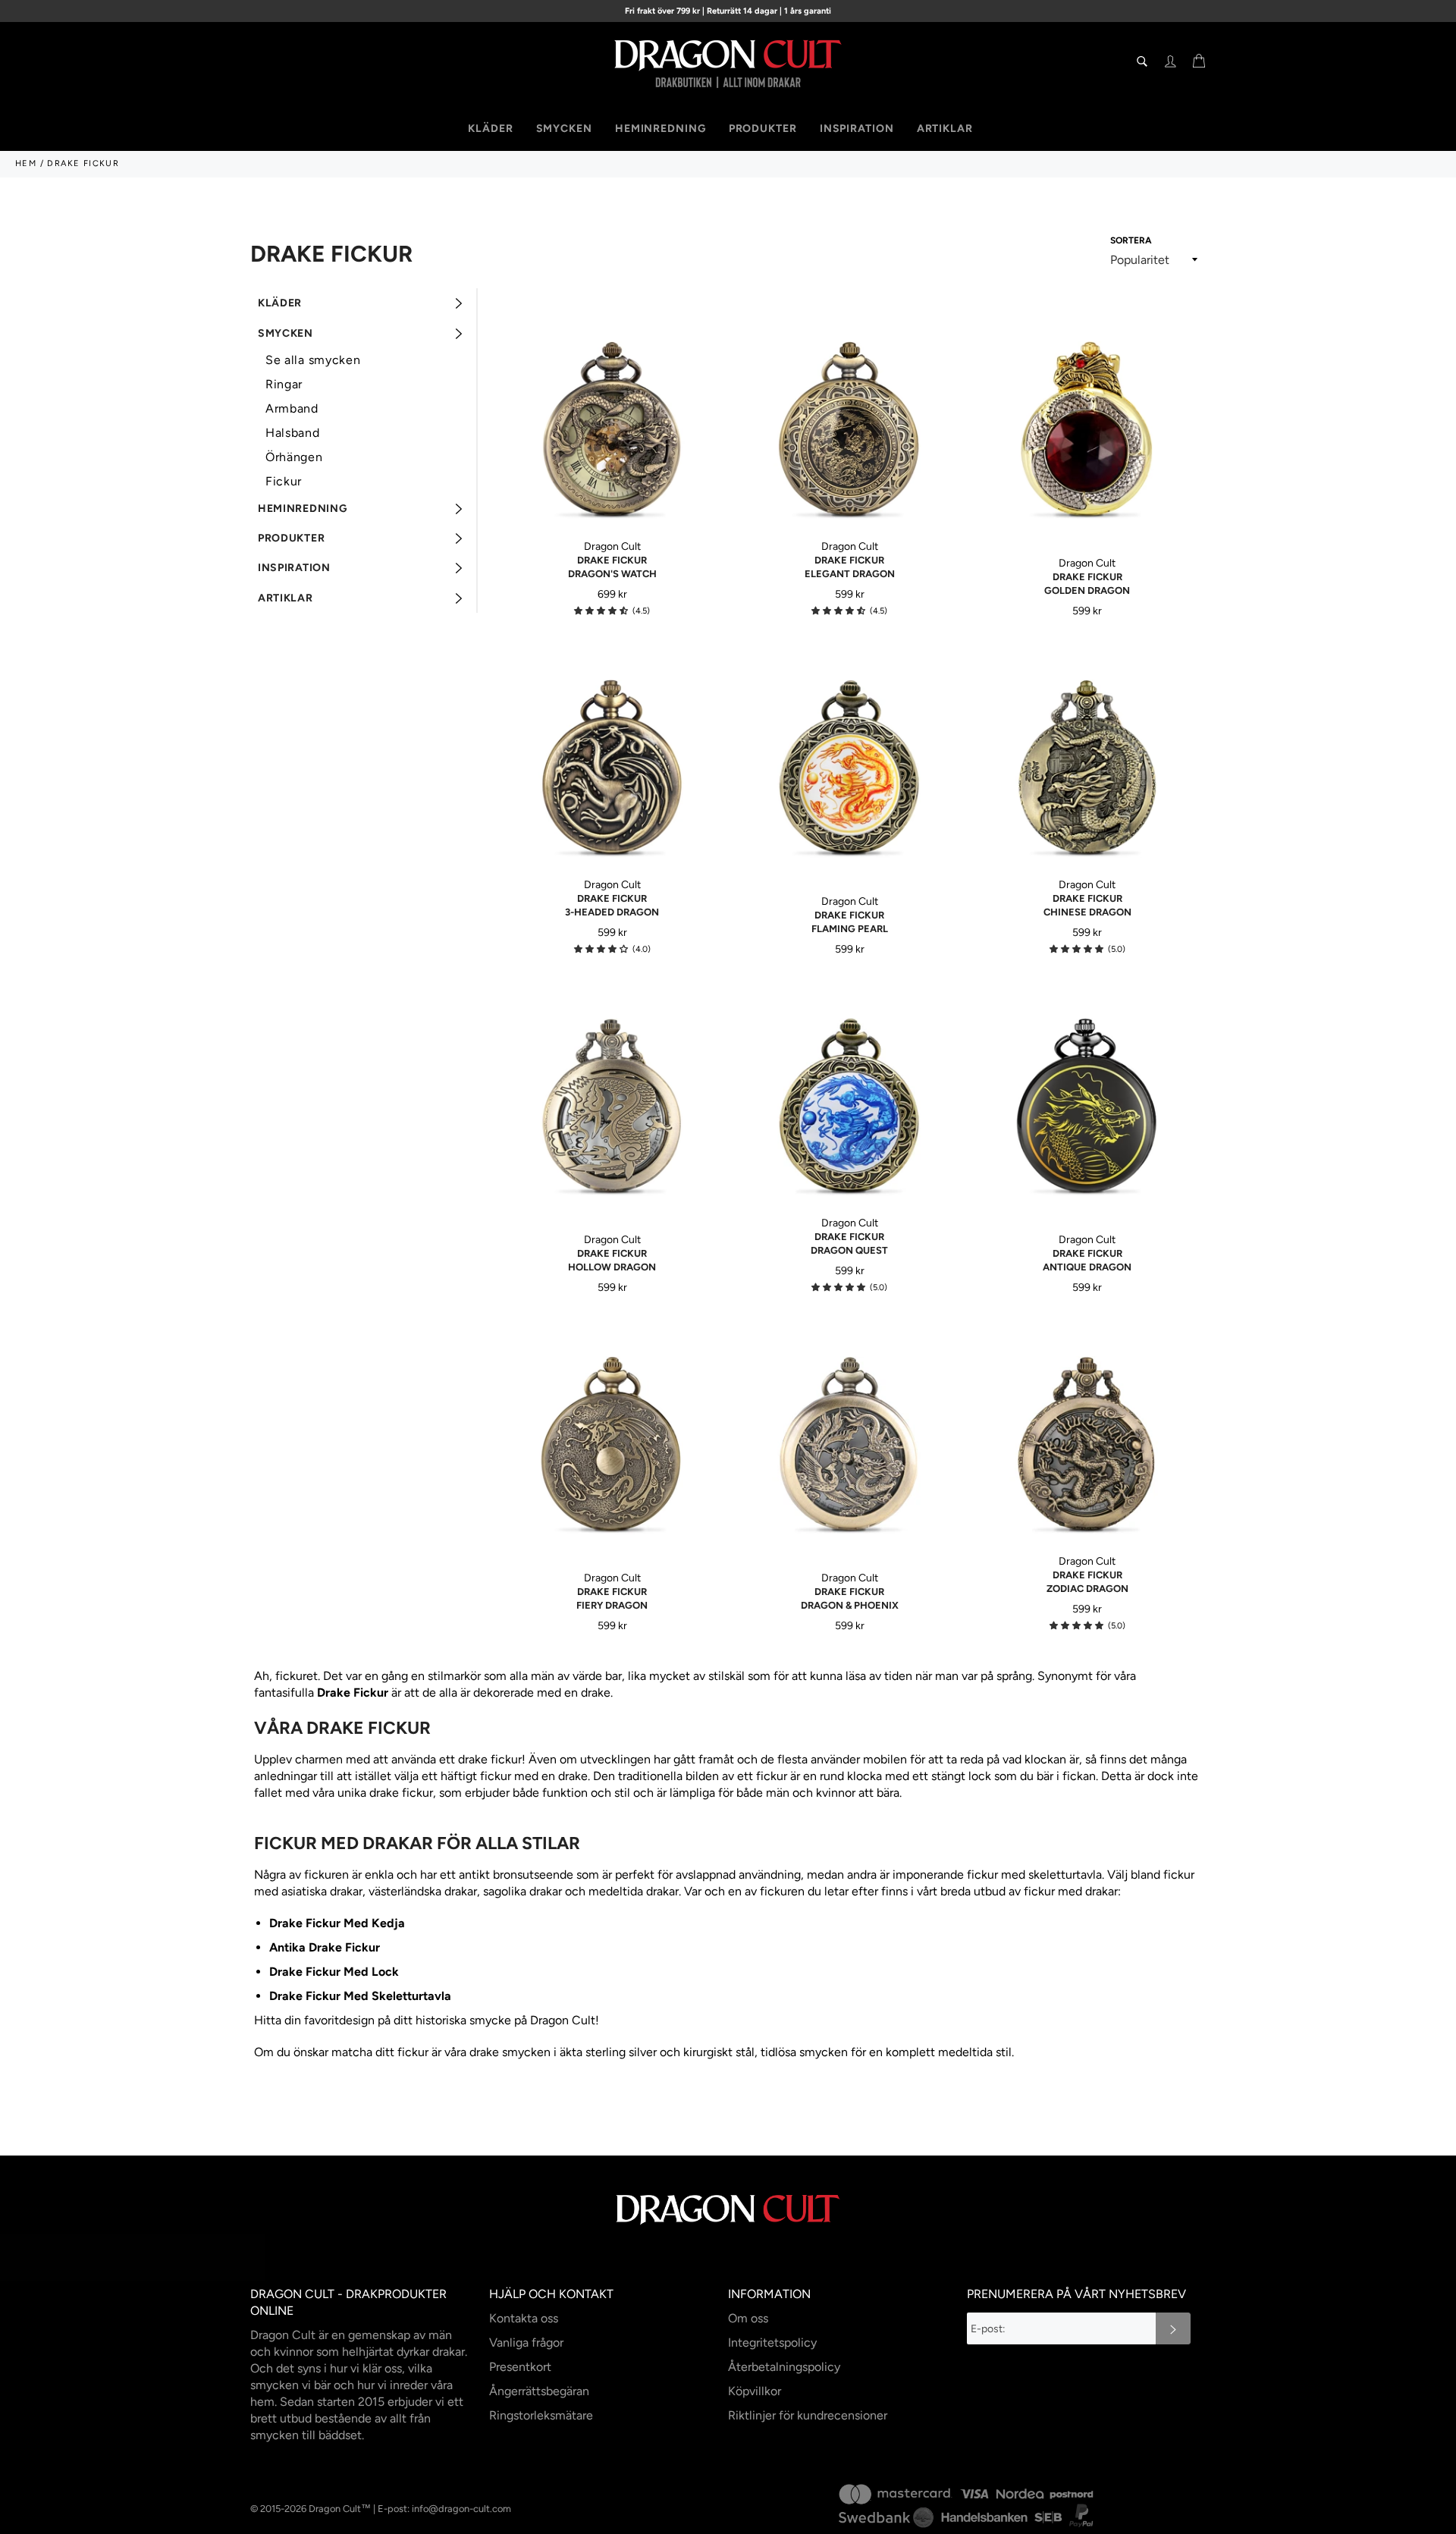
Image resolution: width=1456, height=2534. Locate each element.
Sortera (1131, 240)
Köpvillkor (755, 2391)
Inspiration (857, 129)
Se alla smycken (313, 360)
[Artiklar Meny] (458, 598)
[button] (601, 611)
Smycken (564, 129)
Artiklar (945, 129)
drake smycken (510, 2052)
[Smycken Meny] (458, 333)
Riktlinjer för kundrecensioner (808, 2415)
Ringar (284, 384)
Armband (292, 408)
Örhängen (294, 457)
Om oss (748, 2318)
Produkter (763, 129)
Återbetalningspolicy (784, 2367)
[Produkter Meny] (458, 538)
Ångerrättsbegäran (539, 2391)
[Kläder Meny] (458, 303)
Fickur (284, 481)
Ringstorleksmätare (541, 2415)
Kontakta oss (524, 2318)
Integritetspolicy (772, 2342)
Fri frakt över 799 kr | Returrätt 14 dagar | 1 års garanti (728, 11)
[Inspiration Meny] (458, 568)
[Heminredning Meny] (458, 509)
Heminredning (661, 129)
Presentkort (520, 2367)
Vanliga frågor (526, 2342)
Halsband (293, 433)
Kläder (490, 129)
